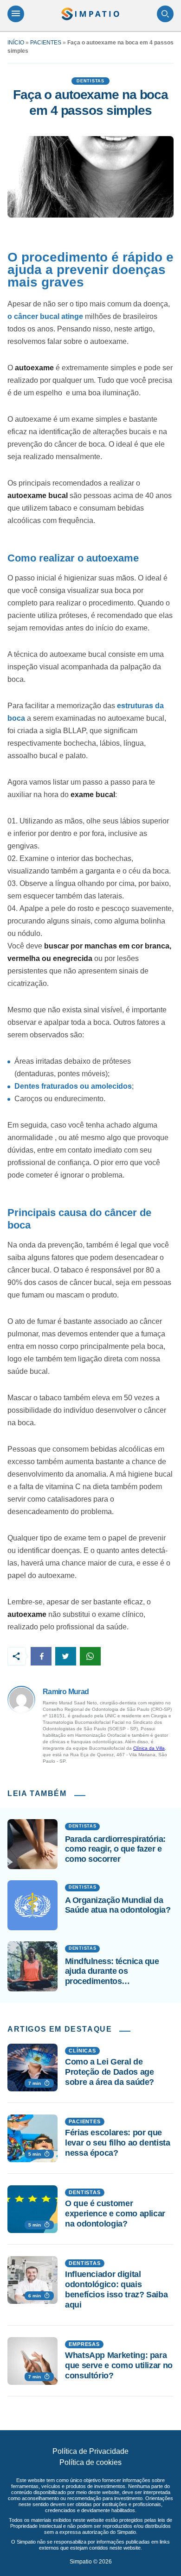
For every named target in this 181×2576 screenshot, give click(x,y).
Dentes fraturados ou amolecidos (73, 1086)
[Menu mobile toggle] (16, 14)
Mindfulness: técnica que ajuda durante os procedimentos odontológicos (112, 1972)
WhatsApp (90, 1656)
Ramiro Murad (66, 1692)
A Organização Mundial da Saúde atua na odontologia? (118, 1905)
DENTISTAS (90, 81)
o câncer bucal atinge (45, 316)
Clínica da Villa (149, 1748)
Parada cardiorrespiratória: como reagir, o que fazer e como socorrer (115, 1849)
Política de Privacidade (90, 2451)
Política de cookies (90, 2462)
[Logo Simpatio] (90, 14)
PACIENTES (46, 43)
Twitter (66, 1656)
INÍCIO (16, 43)
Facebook (41, 1656)
